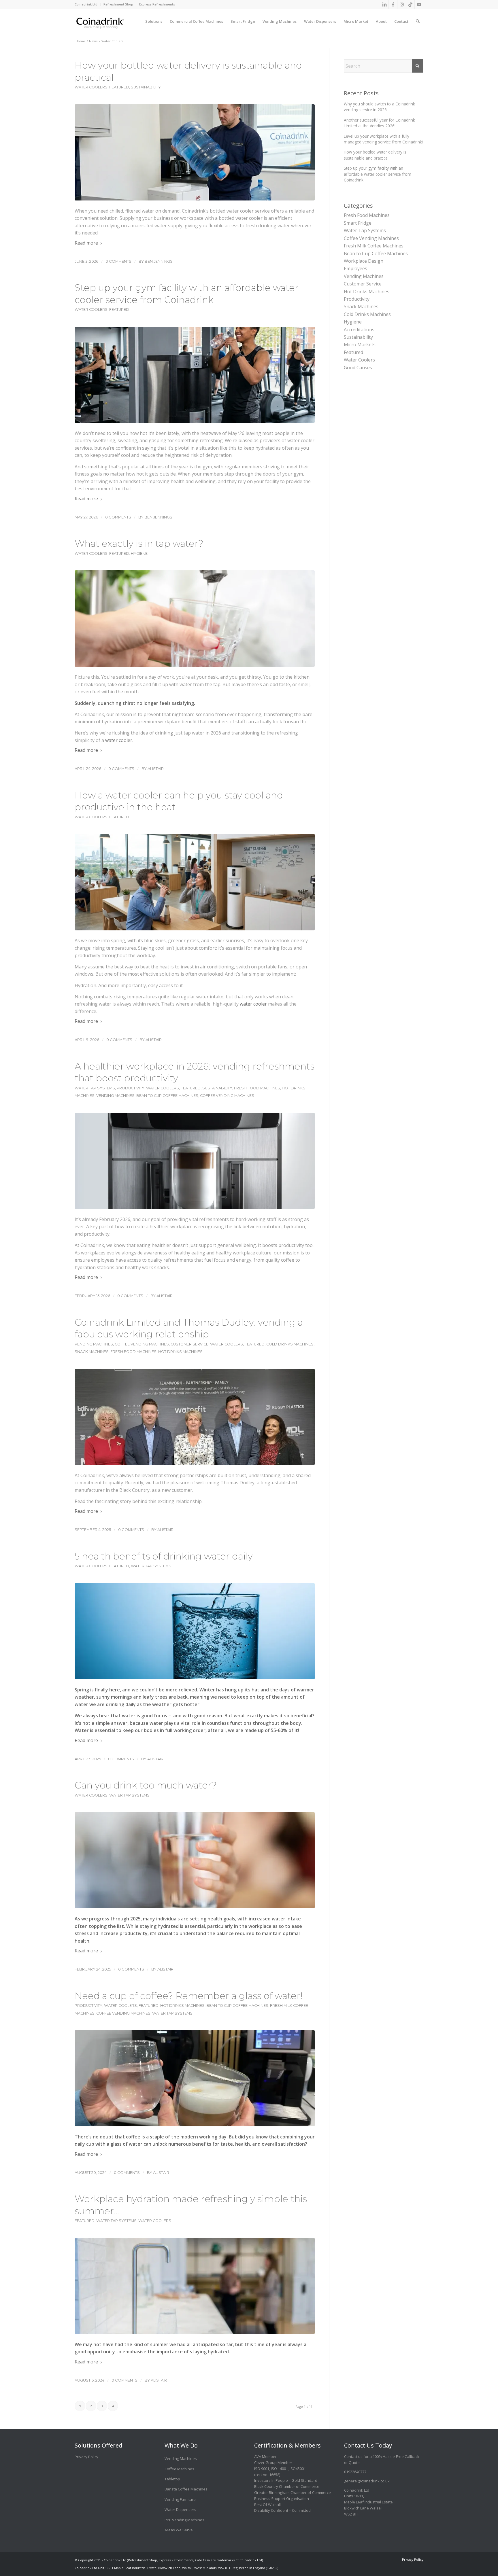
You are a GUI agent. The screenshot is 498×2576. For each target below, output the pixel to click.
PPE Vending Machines (184, 2520)
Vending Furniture (180, 2499)
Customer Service (189, 1344)
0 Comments (118, 261)
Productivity (131, 1088)
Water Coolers (91, 87)
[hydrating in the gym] (195, 375)
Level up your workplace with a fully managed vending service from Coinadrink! (383, 139)
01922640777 (355, 2472)
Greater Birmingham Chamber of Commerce (293, 2492)
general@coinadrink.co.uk (367, 2481)
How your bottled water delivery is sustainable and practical (375, 155)
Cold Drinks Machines (290, 1344)
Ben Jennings (159, 261)
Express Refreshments (157, 4)
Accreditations (359, 330)
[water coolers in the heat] (195, 882)
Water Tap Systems (95, 1088)
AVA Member (265, 2456)
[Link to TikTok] (410, 4)
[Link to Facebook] (393, 4)
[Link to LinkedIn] (384, 4)
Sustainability (146, 87)
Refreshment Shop (118, 4)
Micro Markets (360, 345)
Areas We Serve (179, 2530)
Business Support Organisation (282, 2499)
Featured (119, 87)
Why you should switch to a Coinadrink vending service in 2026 (379, 107)
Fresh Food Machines (257, 1088)
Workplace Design (364, 261)
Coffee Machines (179, 2469)
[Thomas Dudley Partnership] (195, 1417)
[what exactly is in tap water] (195, 618)
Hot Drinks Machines (180, 1352)
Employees (355, 268)
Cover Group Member (273, 2463)
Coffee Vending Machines (227, 1096)
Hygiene (139, 553)
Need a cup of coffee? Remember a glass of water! (189, 1996)
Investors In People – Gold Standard (286, 2480)
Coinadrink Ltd (86, 4)
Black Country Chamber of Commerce (287, 2486)
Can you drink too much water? (146, 1785)
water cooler (119, 740)
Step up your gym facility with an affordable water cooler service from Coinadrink (378, 174)
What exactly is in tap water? (139, 543)
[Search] (418, 17)
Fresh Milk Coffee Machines (374, 246)
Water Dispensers (180, 2509)
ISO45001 (298, 2469)
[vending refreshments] (195, 1161)
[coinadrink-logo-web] (113, 21)
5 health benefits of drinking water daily (164, 1556)
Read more (86, 243)
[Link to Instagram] (402, 4)
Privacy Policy (86, 2457)
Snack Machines (92, 1352)
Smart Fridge (358, 223)
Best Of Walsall (267, 2505)
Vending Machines (115, 1096)
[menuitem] (88, 4)
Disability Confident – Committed (282, 2510)
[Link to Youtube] (419, 4)
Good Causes (358, 368)
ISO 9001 (262, 2469)
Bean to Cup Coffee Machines (167, 1096)
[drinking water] (195, 1631)
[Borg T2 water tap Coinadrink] (195, 2286)
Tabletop (172, 2479)
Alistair (156, 769)
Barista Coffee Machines (186, 2489)
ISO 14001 (279, 2469)
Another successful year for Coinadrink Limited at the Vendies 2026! (379, 123)
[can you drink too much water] (195, 1860)
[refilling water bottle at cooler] (195, 152)
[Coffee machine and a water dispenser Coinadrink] (195, 2078)
